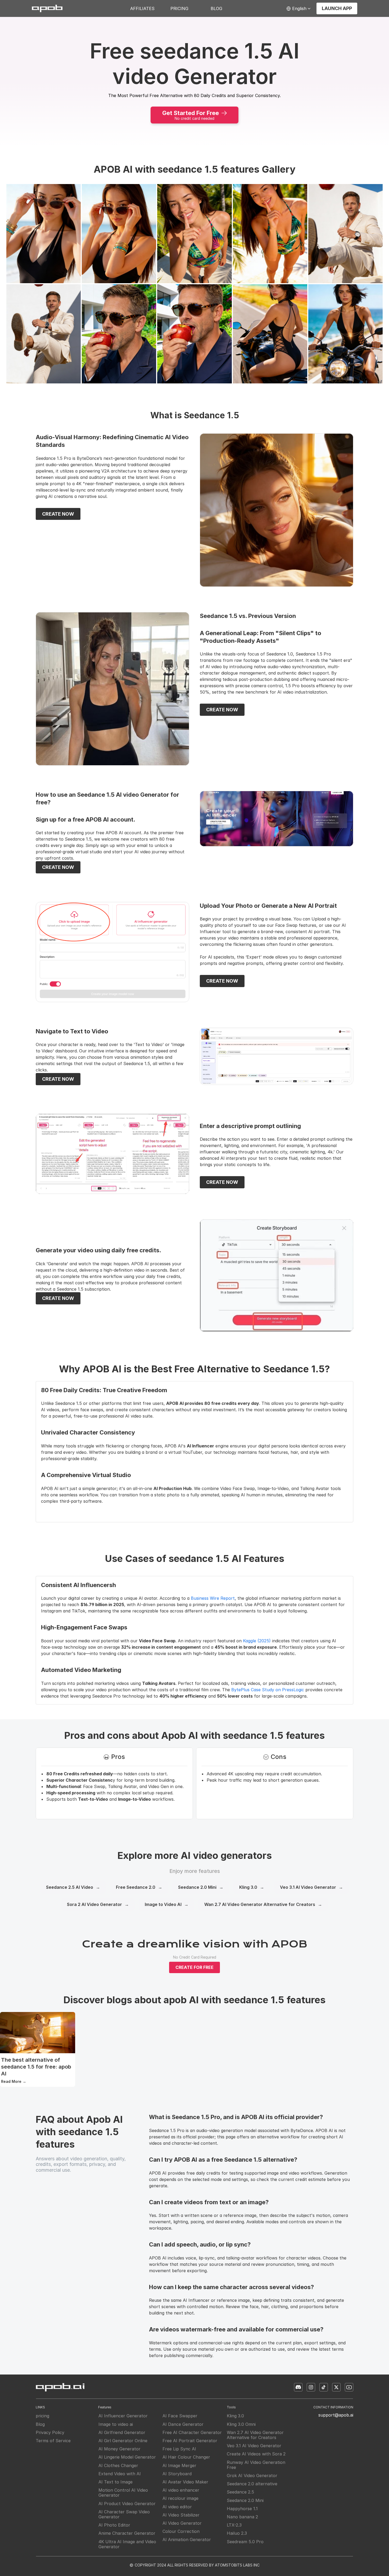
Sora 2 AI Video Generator (98, 1904)
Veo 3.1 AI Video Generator (311, 1887)
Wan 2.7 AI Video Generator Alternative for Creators (263, 1904)
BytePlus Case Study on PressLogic (268, 1690)
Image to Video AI (167, 1904)
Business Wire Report (213, 1598)
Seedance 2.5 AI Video (73, 1887)
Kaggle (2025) (257, 1641)
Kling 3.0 (252, 1887)
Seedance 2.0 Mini (201, 1887)
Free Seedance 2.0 (139, 1887)
